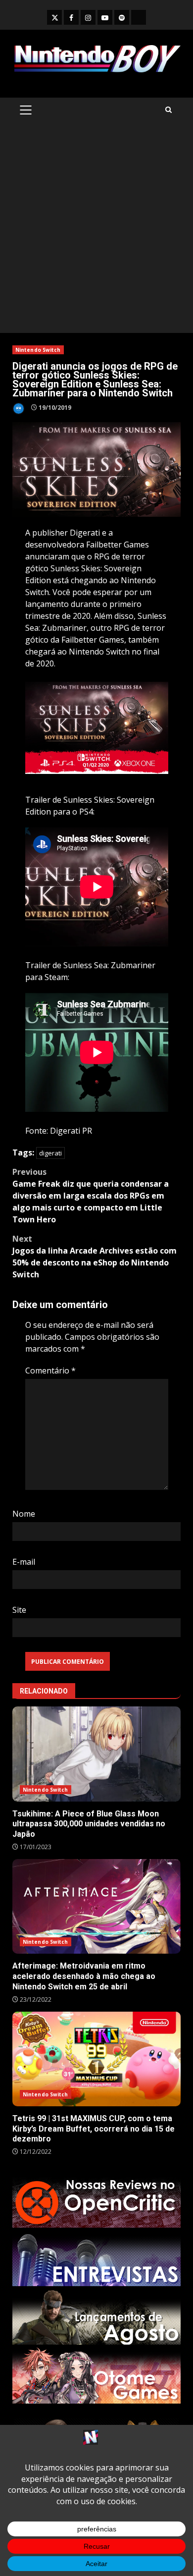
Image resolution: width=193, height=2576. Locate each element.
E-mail (24, 1562)
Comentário (50, 1370)
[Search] (169, 110)
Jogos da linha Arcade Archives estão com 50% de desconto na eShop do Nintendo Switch (95, 1257)
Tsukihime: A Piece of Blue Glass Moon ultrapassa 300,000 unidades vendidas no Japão (96, 1754)
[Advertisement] (96, 231)
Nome (24, 1514)
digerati (50, 1153)
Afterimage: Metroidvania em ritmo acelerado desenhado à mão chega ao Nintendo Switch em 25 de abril (96, 1906)
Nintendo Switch (38, 350)
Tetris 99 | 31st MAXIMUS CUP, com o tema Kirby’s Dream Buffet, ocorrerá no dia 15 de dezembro (96, 2059)
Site (19, 1610)
